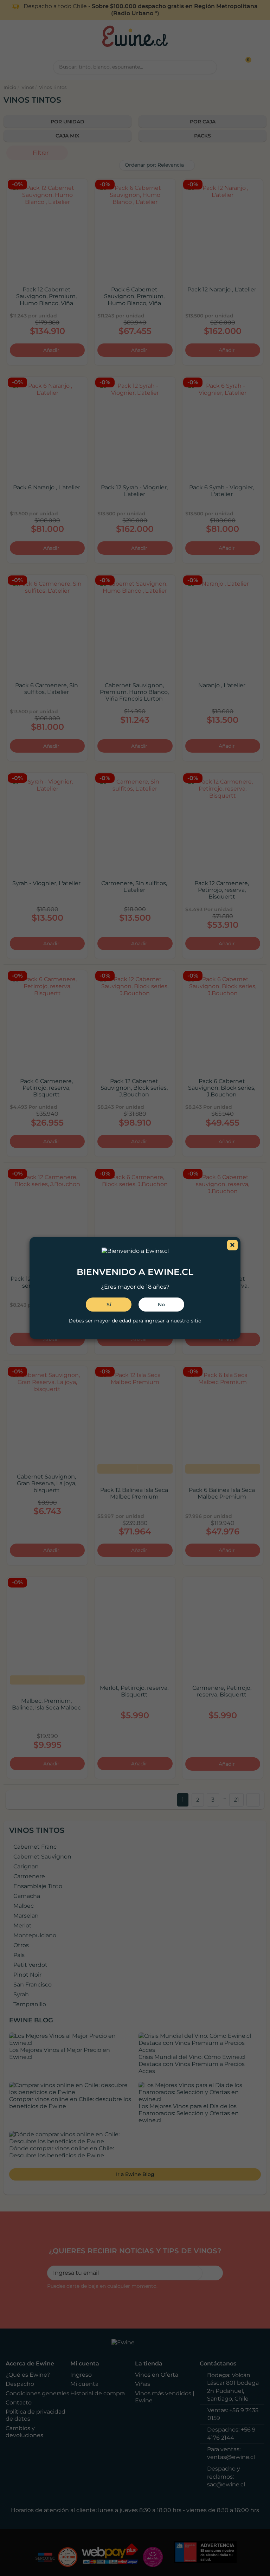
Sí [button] (109, 1305)
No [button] (161, 1305)
